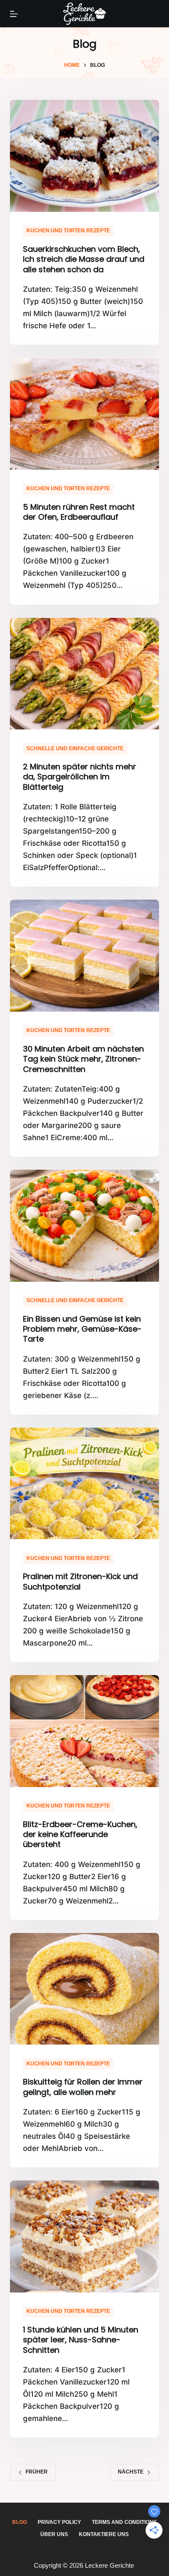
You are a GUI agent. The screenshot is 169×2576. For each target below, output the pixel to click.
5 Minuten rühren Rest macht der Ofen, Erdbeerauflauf (79, 512)
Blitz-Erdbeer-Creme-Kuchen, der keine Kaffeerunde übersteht (80, 1834)
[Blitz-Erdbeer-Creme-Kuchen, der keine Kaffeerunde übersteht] (84, 1731)
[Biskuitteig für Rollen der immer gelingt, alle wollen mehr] (84, 1989)
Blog (19, 2522)
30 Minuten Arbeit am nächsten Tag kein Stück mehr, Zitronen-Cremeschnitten (83, 1059)
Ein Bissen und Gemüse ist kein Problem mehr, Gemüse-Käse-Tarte (82, 1329)
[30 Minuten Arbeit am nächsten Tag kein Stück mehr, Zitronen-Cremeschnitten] (84, 955)
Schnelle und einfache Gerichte (75, 749)
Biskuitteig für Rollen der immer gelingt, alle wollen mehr (83, 2087)
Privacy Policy (59, 2522)
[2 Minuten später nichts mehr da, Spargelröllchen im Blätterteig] (84, 674)
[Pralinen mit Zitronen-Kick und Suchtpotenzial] (84, 1483)
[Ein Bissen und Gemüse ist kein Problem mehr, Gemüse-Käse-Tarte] (84, 1225)
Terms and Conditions (124, 2522)
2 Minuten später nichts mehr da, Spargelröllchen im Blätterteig (80, 777)
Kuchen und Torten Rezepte (68, 231)
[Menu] (14, 14)
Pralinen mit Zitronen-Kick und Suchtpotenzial (80, 1581)
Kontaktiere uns (104, 2534)
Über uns (54, 2534)
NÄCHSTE (131, 2472)
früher (37, 2472)
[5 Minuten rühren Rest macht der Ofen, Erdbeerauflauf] (84, 414)
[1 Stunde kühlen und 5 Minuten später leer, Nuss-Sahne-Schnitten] (84, 2236)
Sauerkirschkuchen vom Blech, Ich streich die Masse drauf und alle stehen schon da (84, 259)
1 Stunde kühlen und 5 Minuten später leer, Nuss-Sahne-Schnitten (81, 2340)
